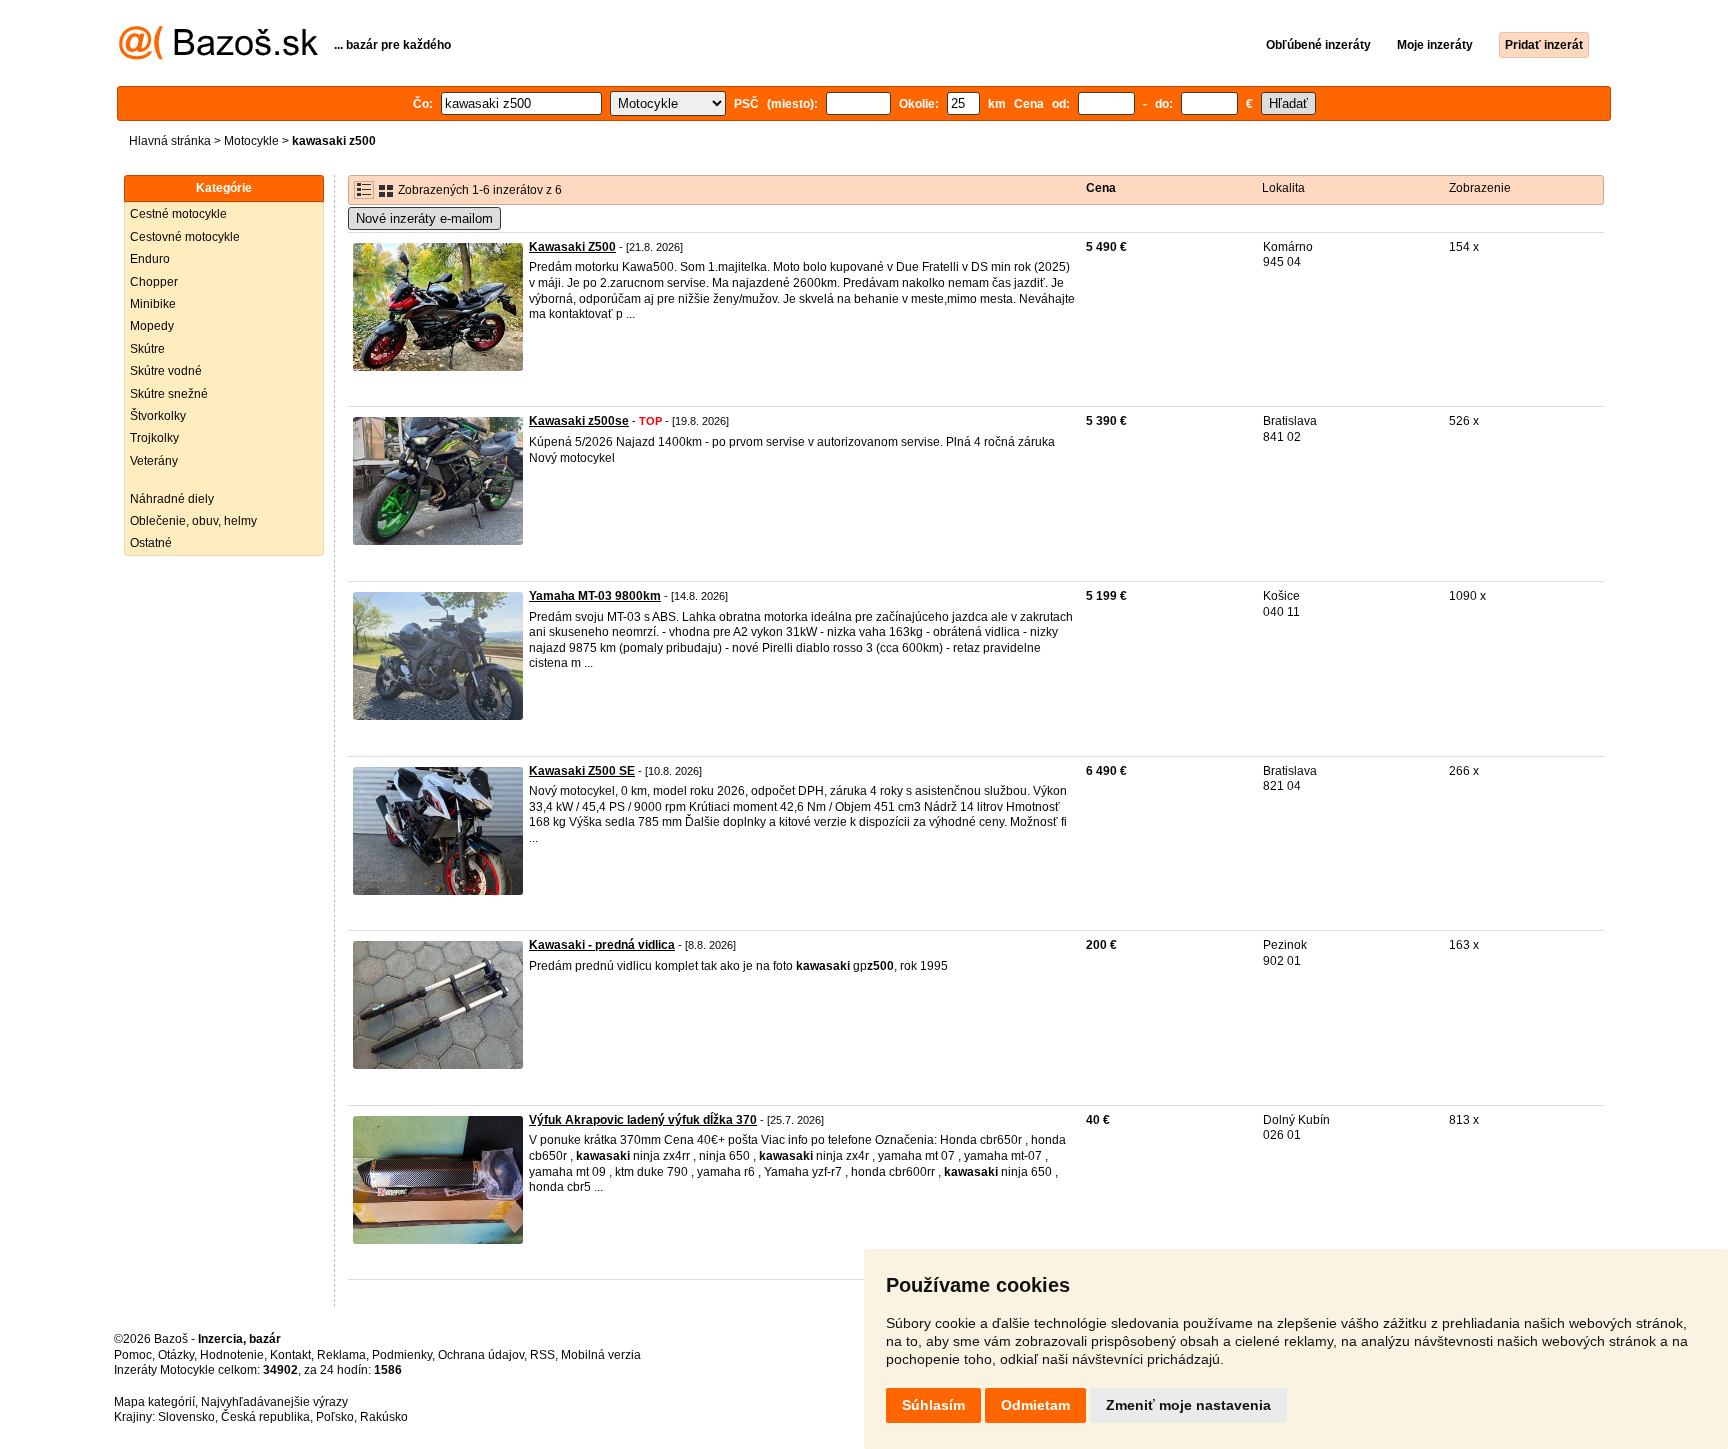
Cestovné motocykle (185, 237)
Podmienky (402, 1355)
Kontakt (290, 1355)
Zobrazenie (1480, 188)
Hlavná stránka (170, 141)
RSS (542, 1355)
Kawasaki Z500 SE (582, 771)
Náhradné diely (172, 499)
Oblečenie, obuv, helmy (193, 521)
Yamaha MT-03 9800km (595, 596)
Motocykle (251, 141)
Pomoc (133, 1355)
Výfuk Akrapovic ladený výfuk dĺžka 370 (643, 1120)
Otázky (176, 1355)
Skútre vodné (166, 371)
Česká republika (265, 1417)
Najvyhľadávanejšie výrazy (274, 1402)
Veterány (154, 461)
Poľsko (335, 1417)
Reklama (341, 1355)
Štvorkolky (158, 416)
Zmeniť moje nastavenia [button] (1188, 1405)
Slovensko (186, 1417)
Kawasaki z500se (579, 421)
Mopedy (152, 326)
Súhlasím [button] (933, 1405)
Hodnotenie (232, 1355)
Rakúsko (384, 1417)
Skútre (147, 349)
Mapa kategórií (154, 1402)
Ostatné (151, 543)
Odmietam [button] (1035, 1405)
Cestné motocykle (178, 214)
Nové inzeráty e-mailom (424, 218)
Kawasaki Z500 (572, 247)
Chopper (154, 282)
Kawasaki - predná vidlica (602, 945)
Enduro (150, 259)
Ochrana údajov (481, 1355)
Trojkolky (154, 438)
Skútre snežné (169, 394)
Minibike (153, 304)
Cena (1101, 188)
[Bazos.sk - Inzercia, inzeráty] (218, 56)
